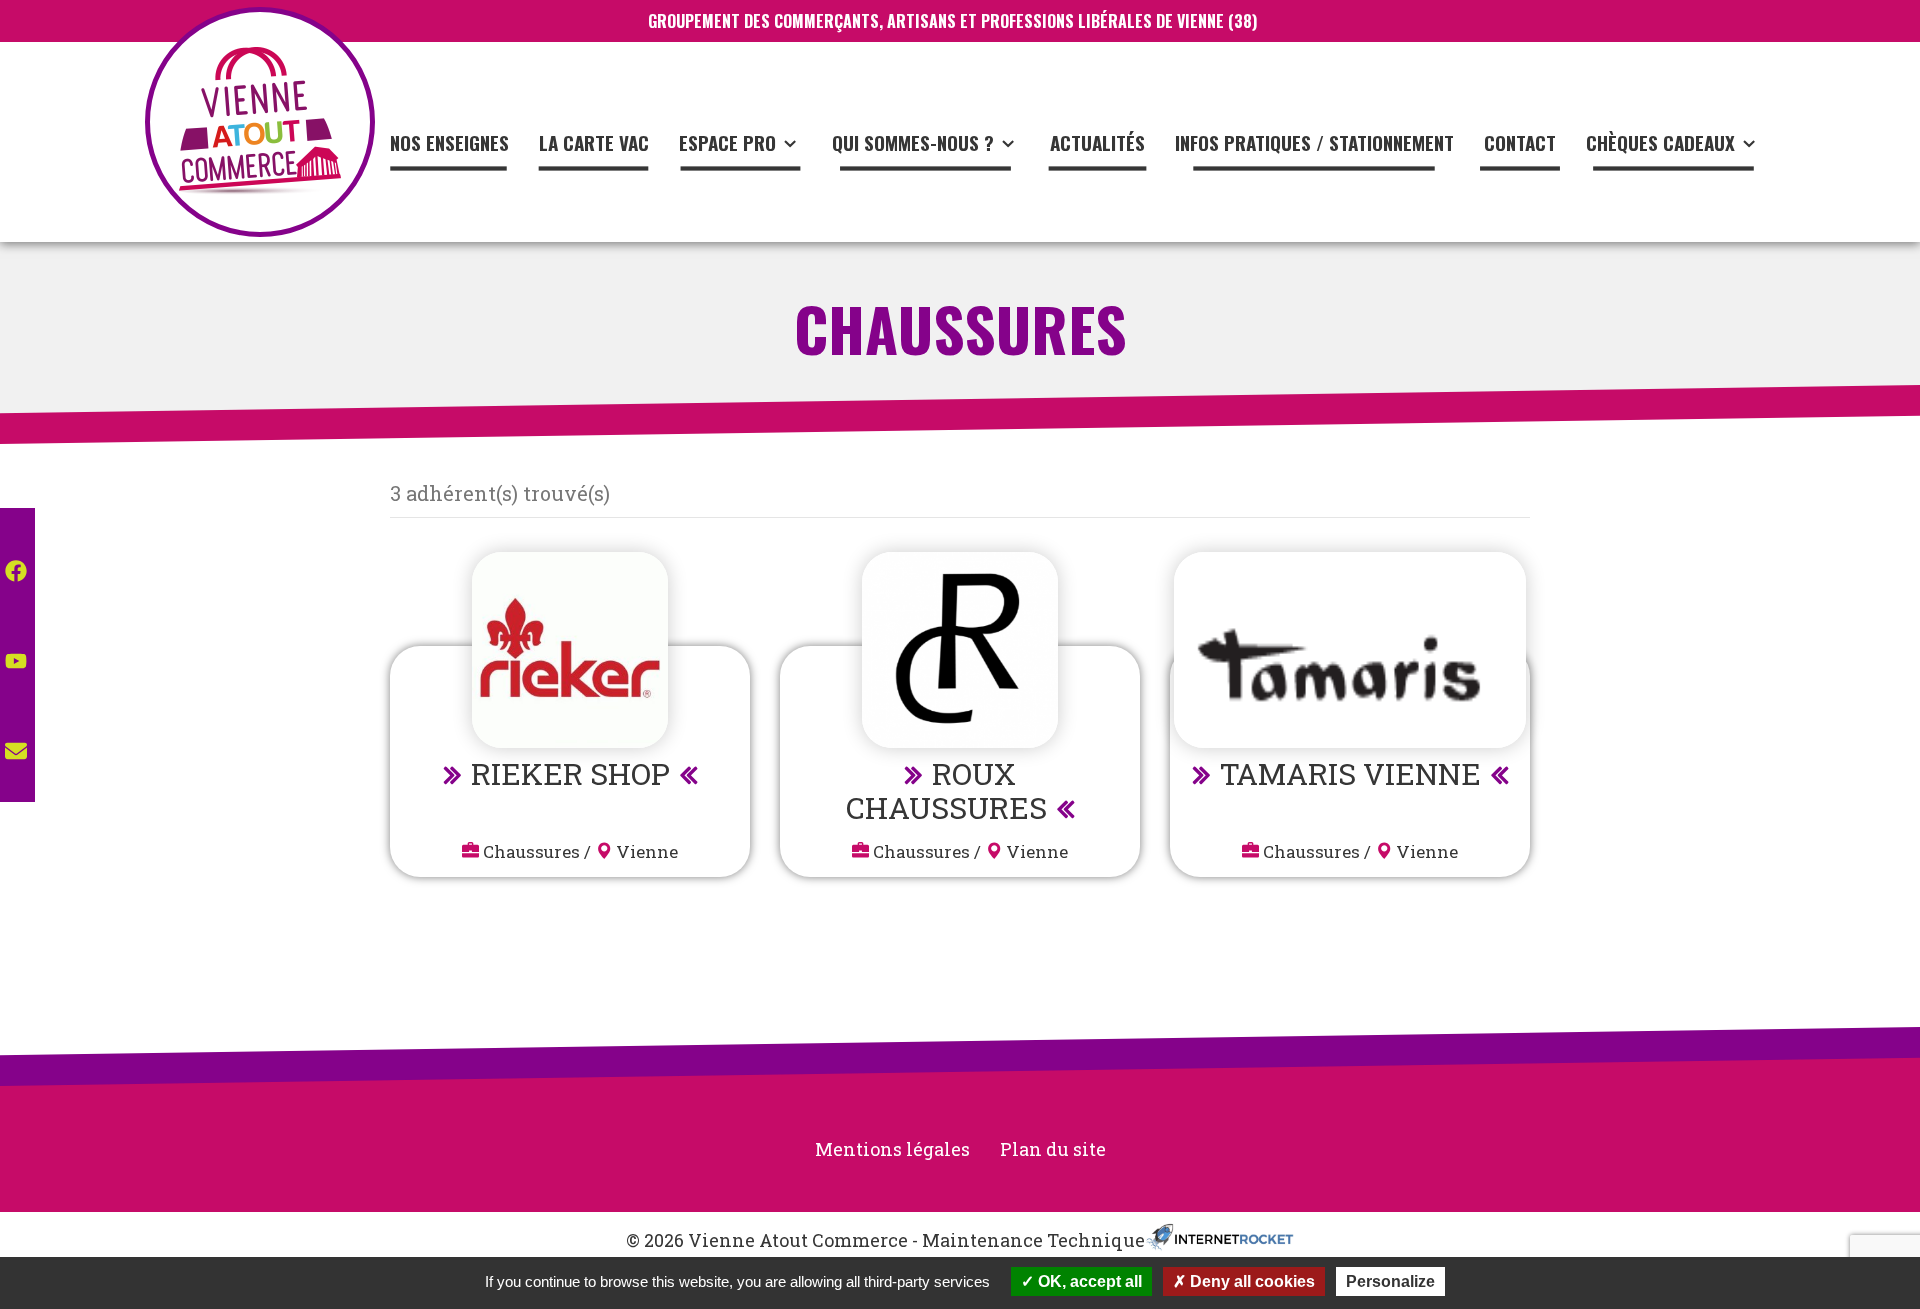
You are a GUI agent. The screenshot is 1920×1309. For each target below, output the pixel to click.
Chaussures (531, 851)
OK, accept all (1088, 1281)
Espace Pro (727, 142)
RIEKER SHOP (570, 773)
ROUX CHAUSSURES (946, 790)
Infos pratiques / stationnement (1314, 142)
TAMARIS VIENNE (1350, 773)
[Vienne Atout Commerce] (260, 122)
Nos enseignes (449, 142)
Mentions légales (892, 1149)
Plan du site (1053, 1149)
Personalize (1390, 1281)
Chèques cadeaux (1660, 142)
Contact (1520, 142)
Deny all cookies (1250, 1281)
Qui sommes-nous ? (913, 142)
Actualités (1097, 142)
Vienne (647, 851)
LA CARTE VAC (594, 142)
